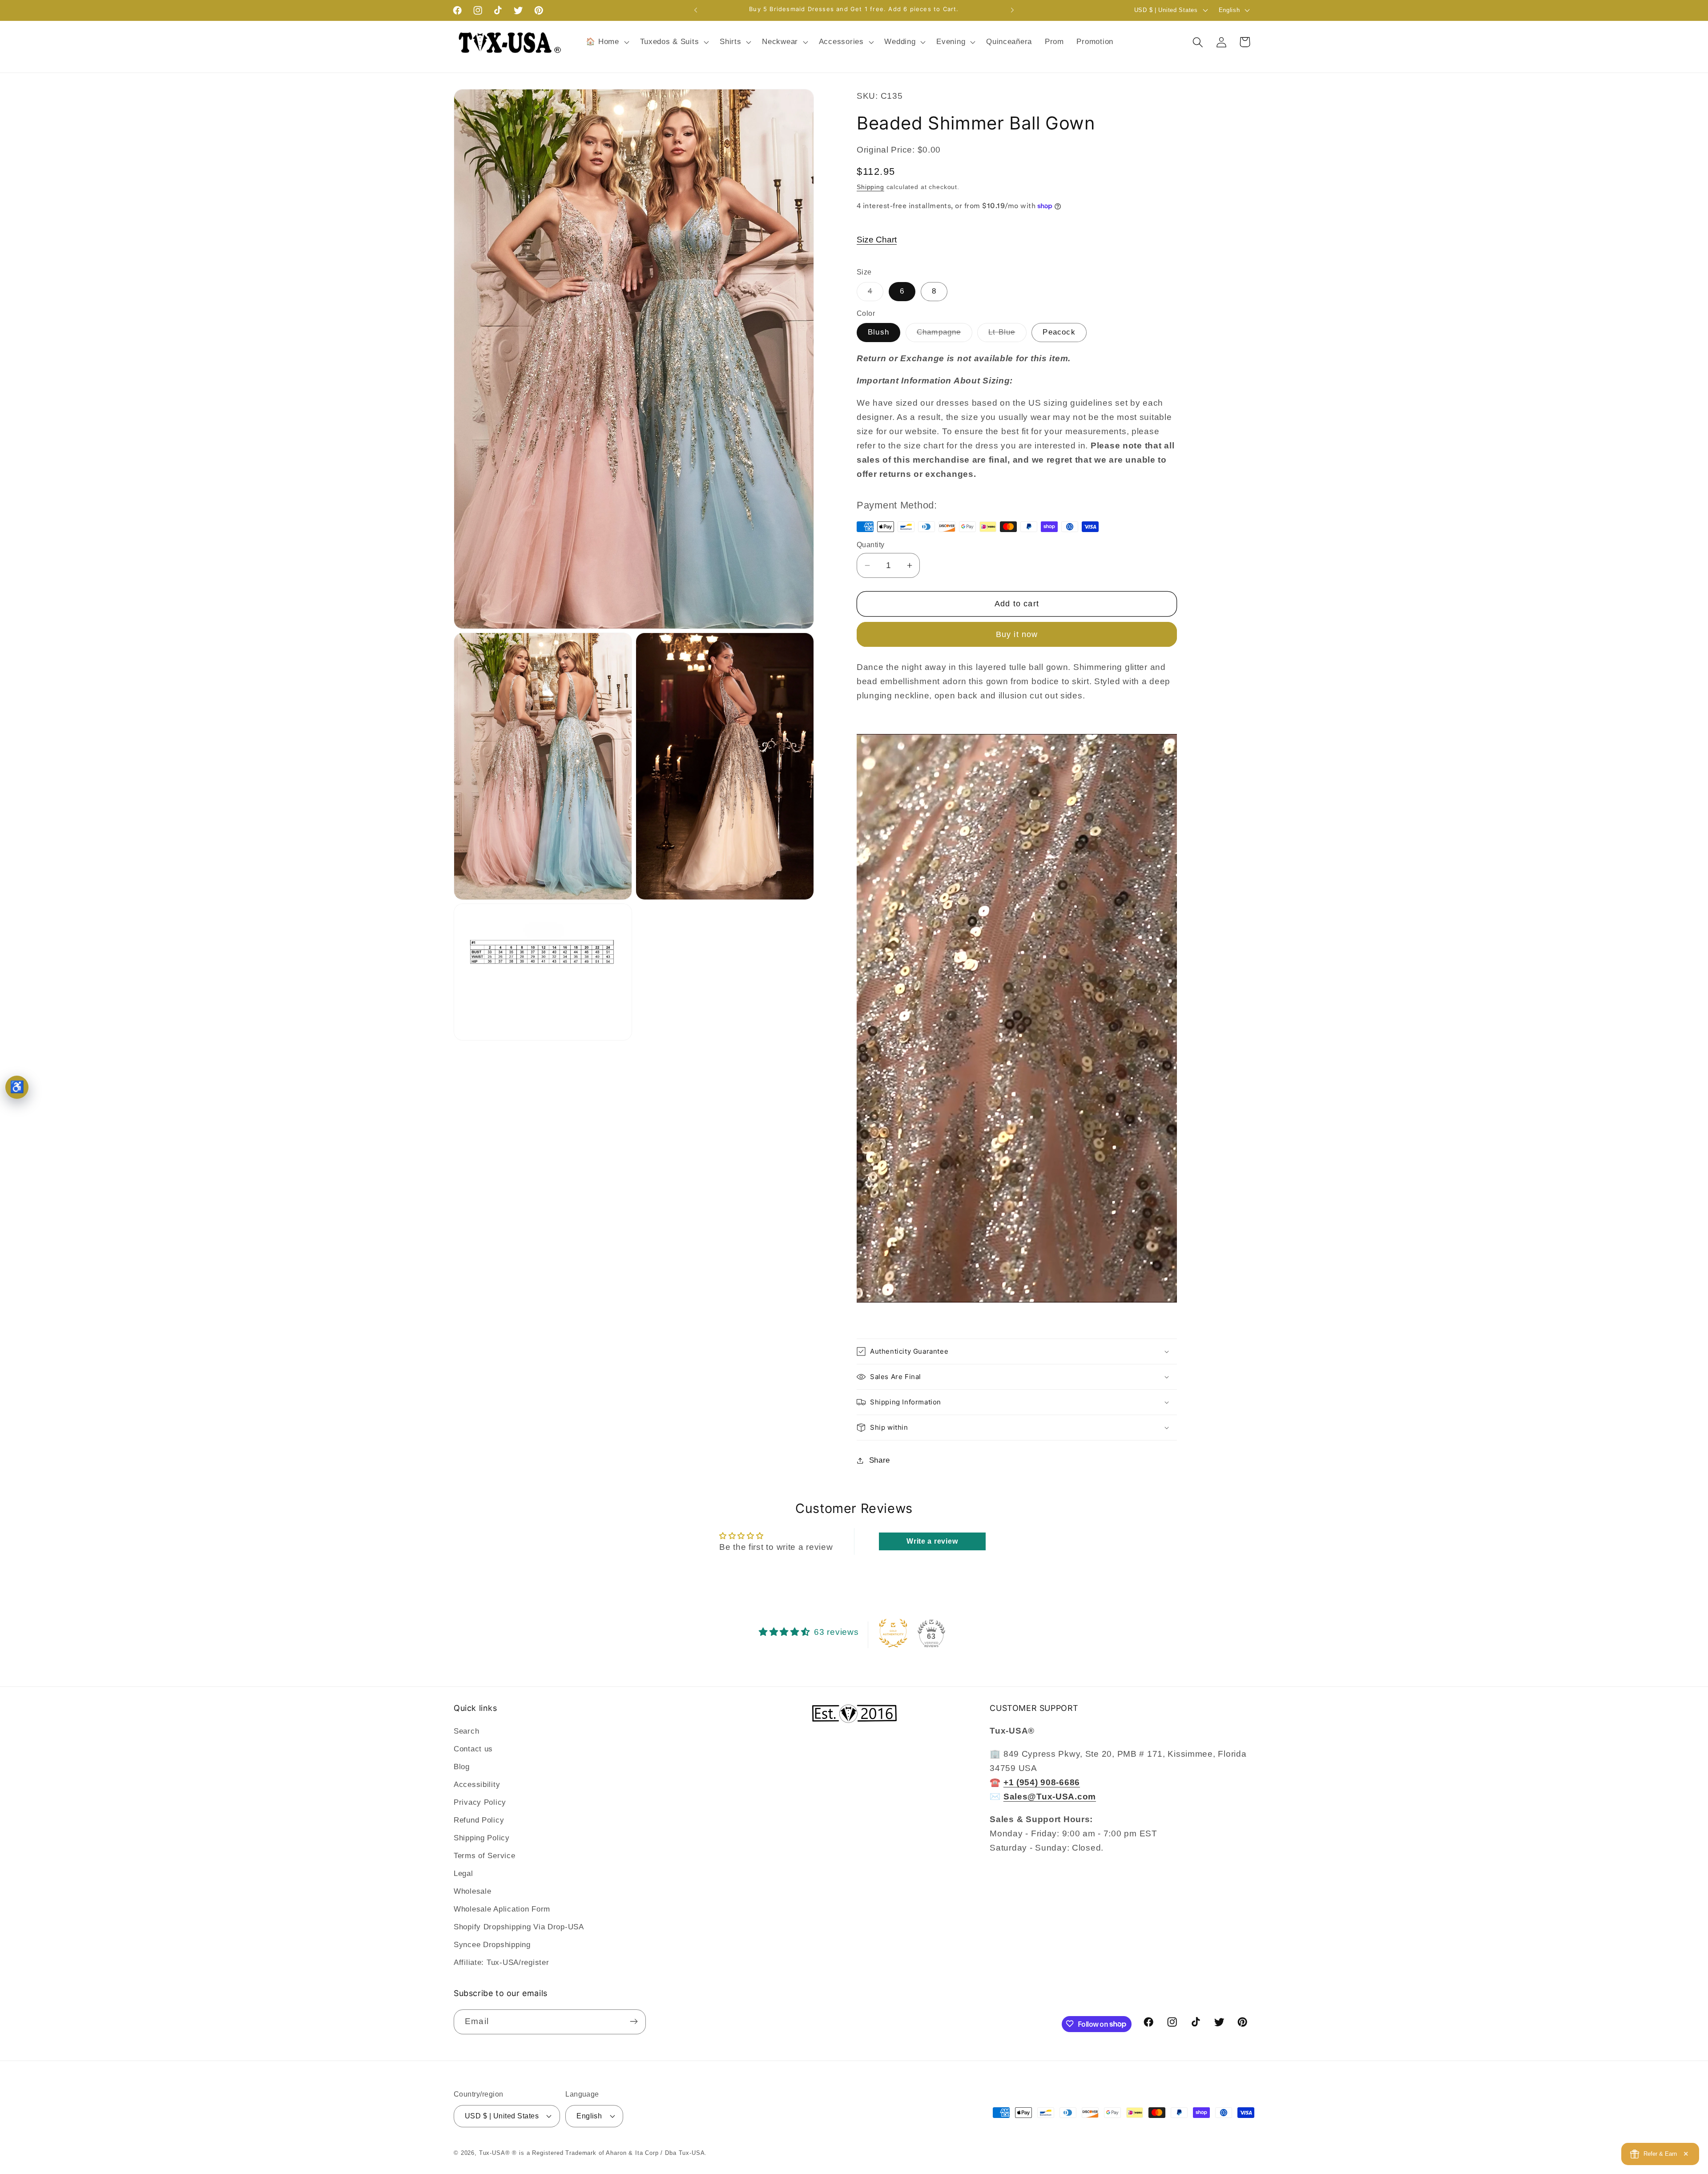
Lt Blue (1007, 335)
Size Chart (877, 240)
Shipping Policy (482, 1838)
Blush (878, 332)
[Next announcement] (1012, 10)
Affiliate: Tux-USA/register (501, 1963)
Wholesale (472, 1892)
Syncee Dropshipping (492, 1945)
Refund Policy (479, 1821)
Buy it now (1017, 634)
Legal (463, 1874)
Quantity (871, 545)
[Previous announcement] (696, 10)
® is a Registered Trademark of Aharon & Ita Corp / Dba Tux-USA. (609, 2153)
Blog (462, 1767)
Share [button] (880, 1460)
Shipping (870, 187)
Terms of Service (485, 1856)
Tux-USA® (495, 2153)
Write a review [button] (932, 1541)
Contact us (473, 1749)
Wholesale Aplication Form (502, 1910)
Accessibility (477, 1785)
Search (466, 1732)
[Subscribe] (634, 2021)
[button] (606, 42)
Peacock (1059, 332)
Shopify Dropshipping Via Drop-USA (519, 1927)
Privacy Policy (480, 1803)
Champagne (945, 335)
